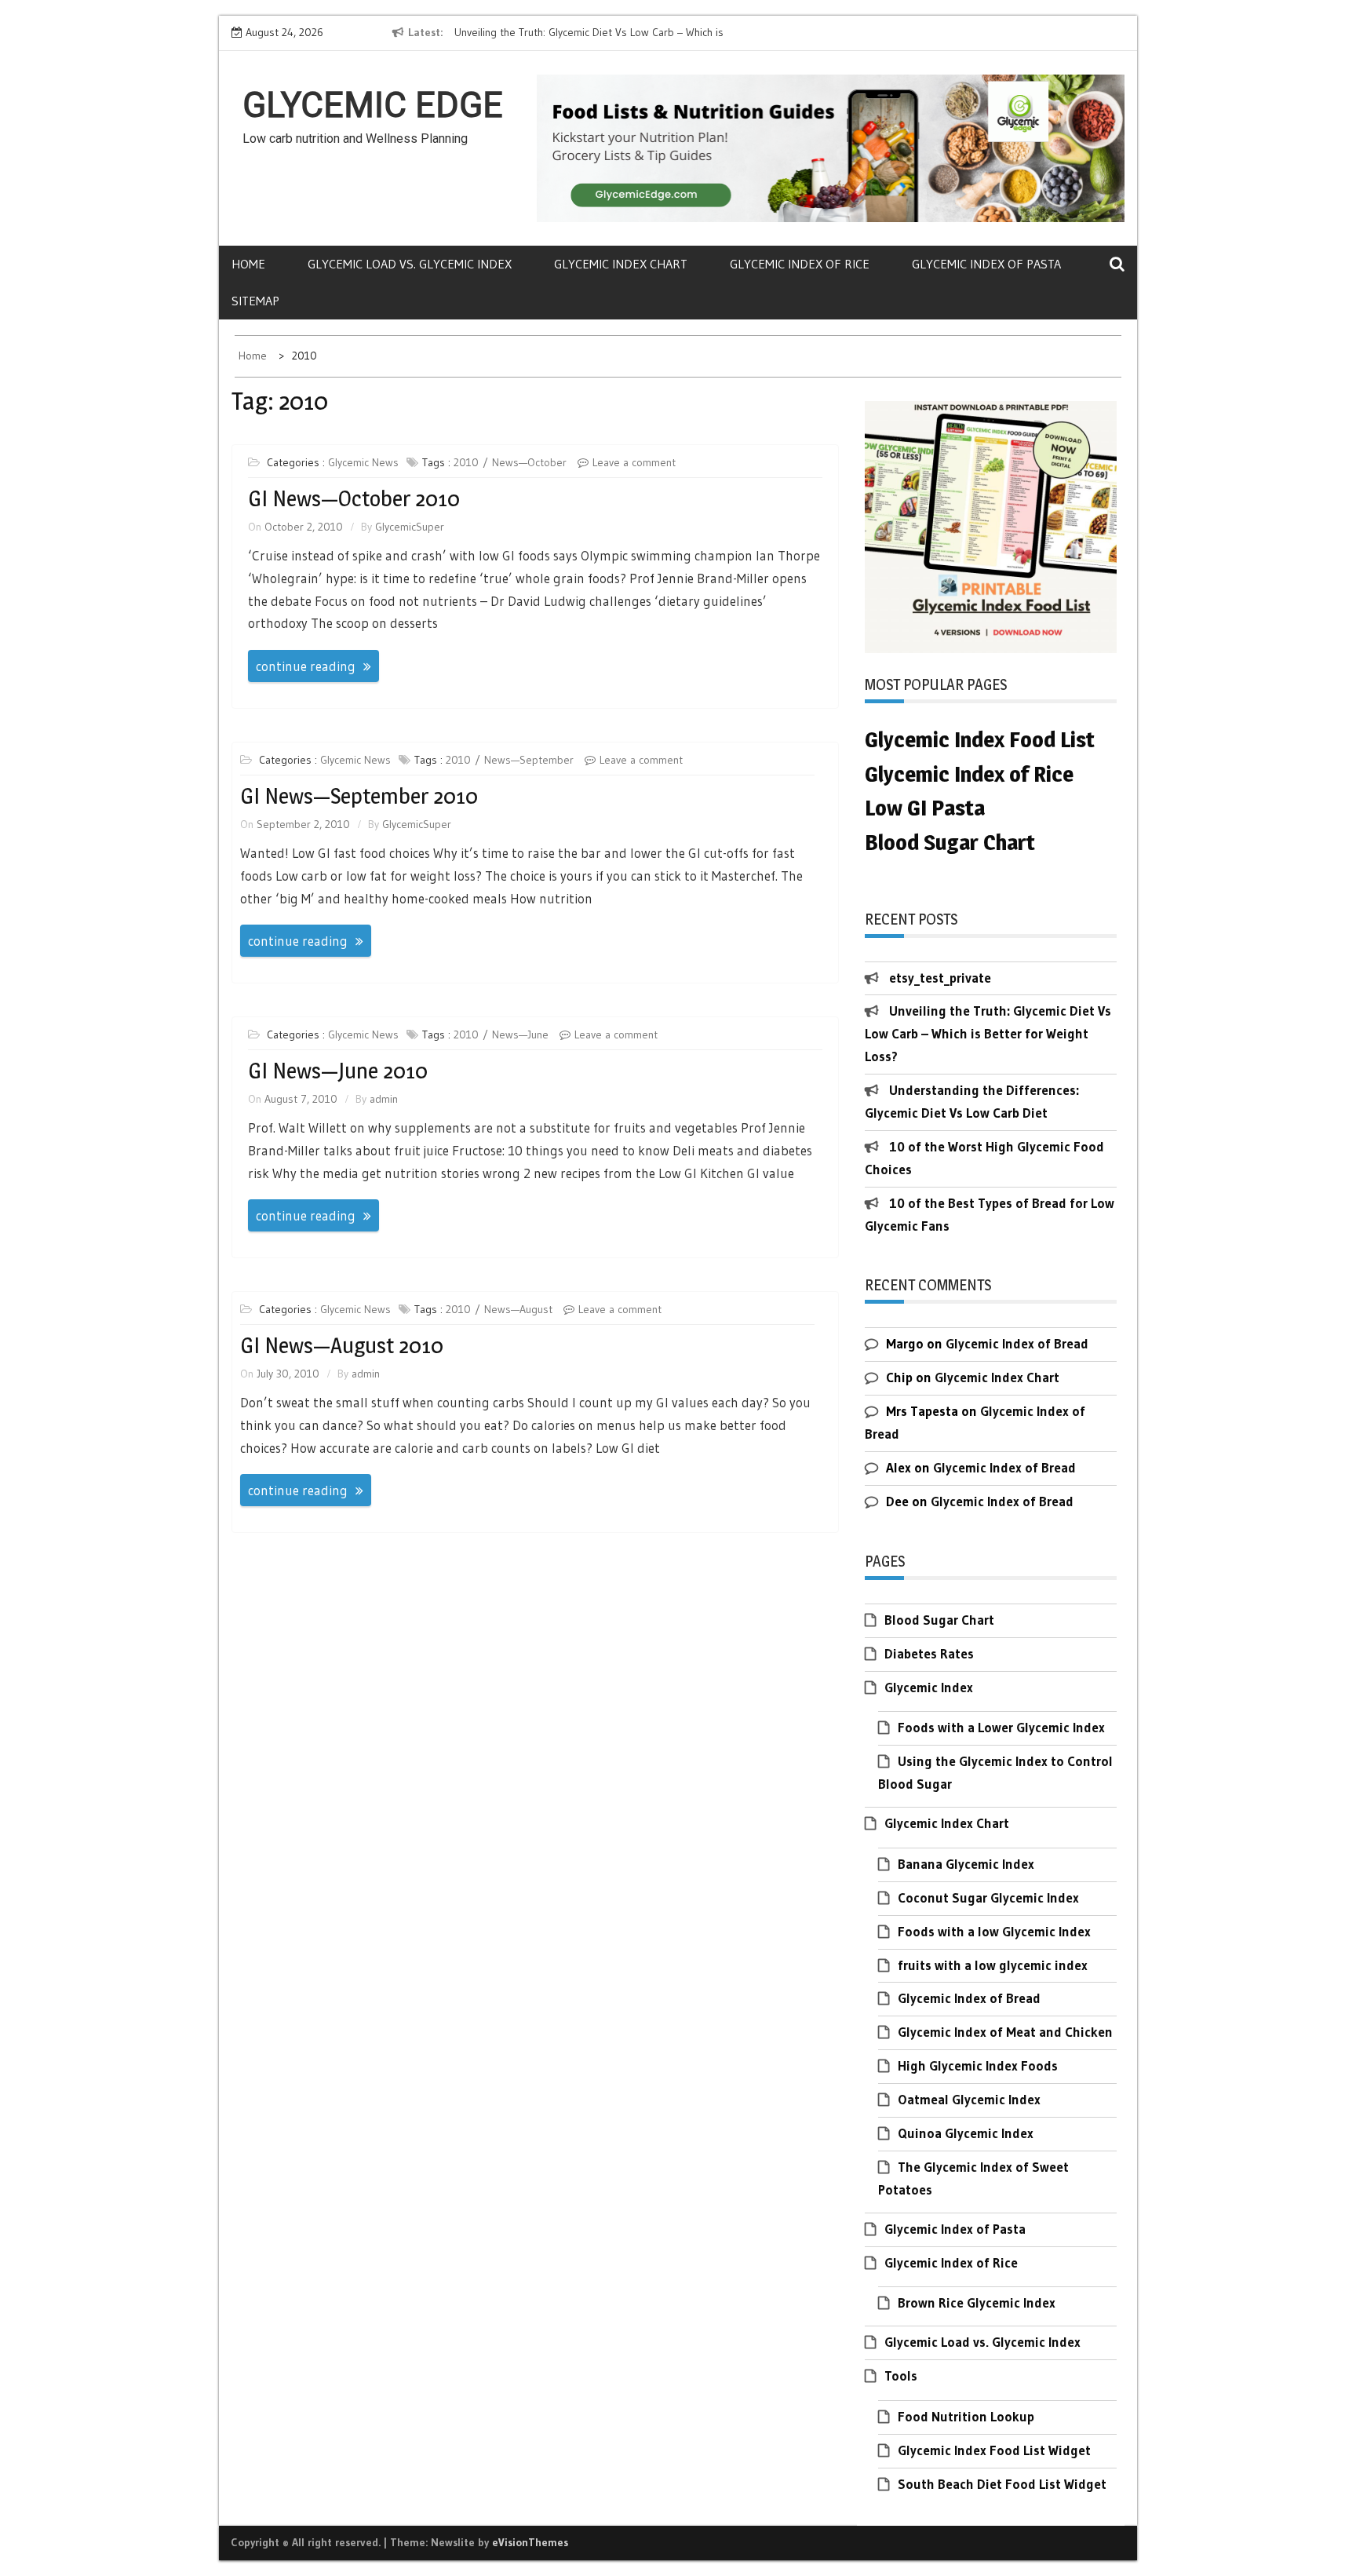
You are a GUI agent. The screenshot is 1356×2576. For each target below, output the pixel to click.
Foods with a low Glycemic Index (994, 1931)
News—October (529, 462)
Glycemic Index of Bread (1017, 1343)
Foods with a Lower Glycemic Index (1001, 1727)
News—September (529, 760)
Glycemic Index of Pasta (986, 264)
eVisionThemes (530, 2542)
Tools (901, 2375)
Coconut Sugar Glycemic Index (988, 1897)
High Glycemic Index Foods (978, 2065)
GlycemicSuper (410, 527)
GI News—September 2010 (359, 796)
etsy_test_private (940, 978)
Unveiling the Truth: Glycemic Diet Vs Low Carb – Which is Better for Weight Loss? (988, 1033)
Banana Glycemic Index (966, 1864)
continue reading (306, 666)
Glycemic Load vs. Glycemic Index (410, 264)
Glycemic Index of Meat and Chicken (1005, 2032)
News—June (520, 1034)
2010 (466, 462)
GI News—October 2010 (354, 498)
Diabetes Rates (929, 1653)
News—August (518, 1309)
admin (384, 1099)
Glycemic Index (929, 1687)
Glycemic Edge (373, 105)
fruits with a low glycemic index (993, 1965)
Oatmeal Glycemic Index (969, 2099)
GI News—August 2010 (342, 1345)
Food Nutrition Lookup (966, 2416)
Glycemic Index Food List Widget (994, 2450)
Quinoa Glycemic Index (966, 2133)
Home (248, 264)
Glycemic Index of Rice (800, 264)
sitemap (255, 301)
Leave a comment (634, 462)
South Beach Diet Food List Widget (1002, 2484)
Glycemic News (363, 462)
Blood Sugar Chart (939, 1620)
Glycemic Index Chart (621, 264)
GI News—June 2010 (338, 1071)
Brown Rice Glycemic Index (977, 2302)
